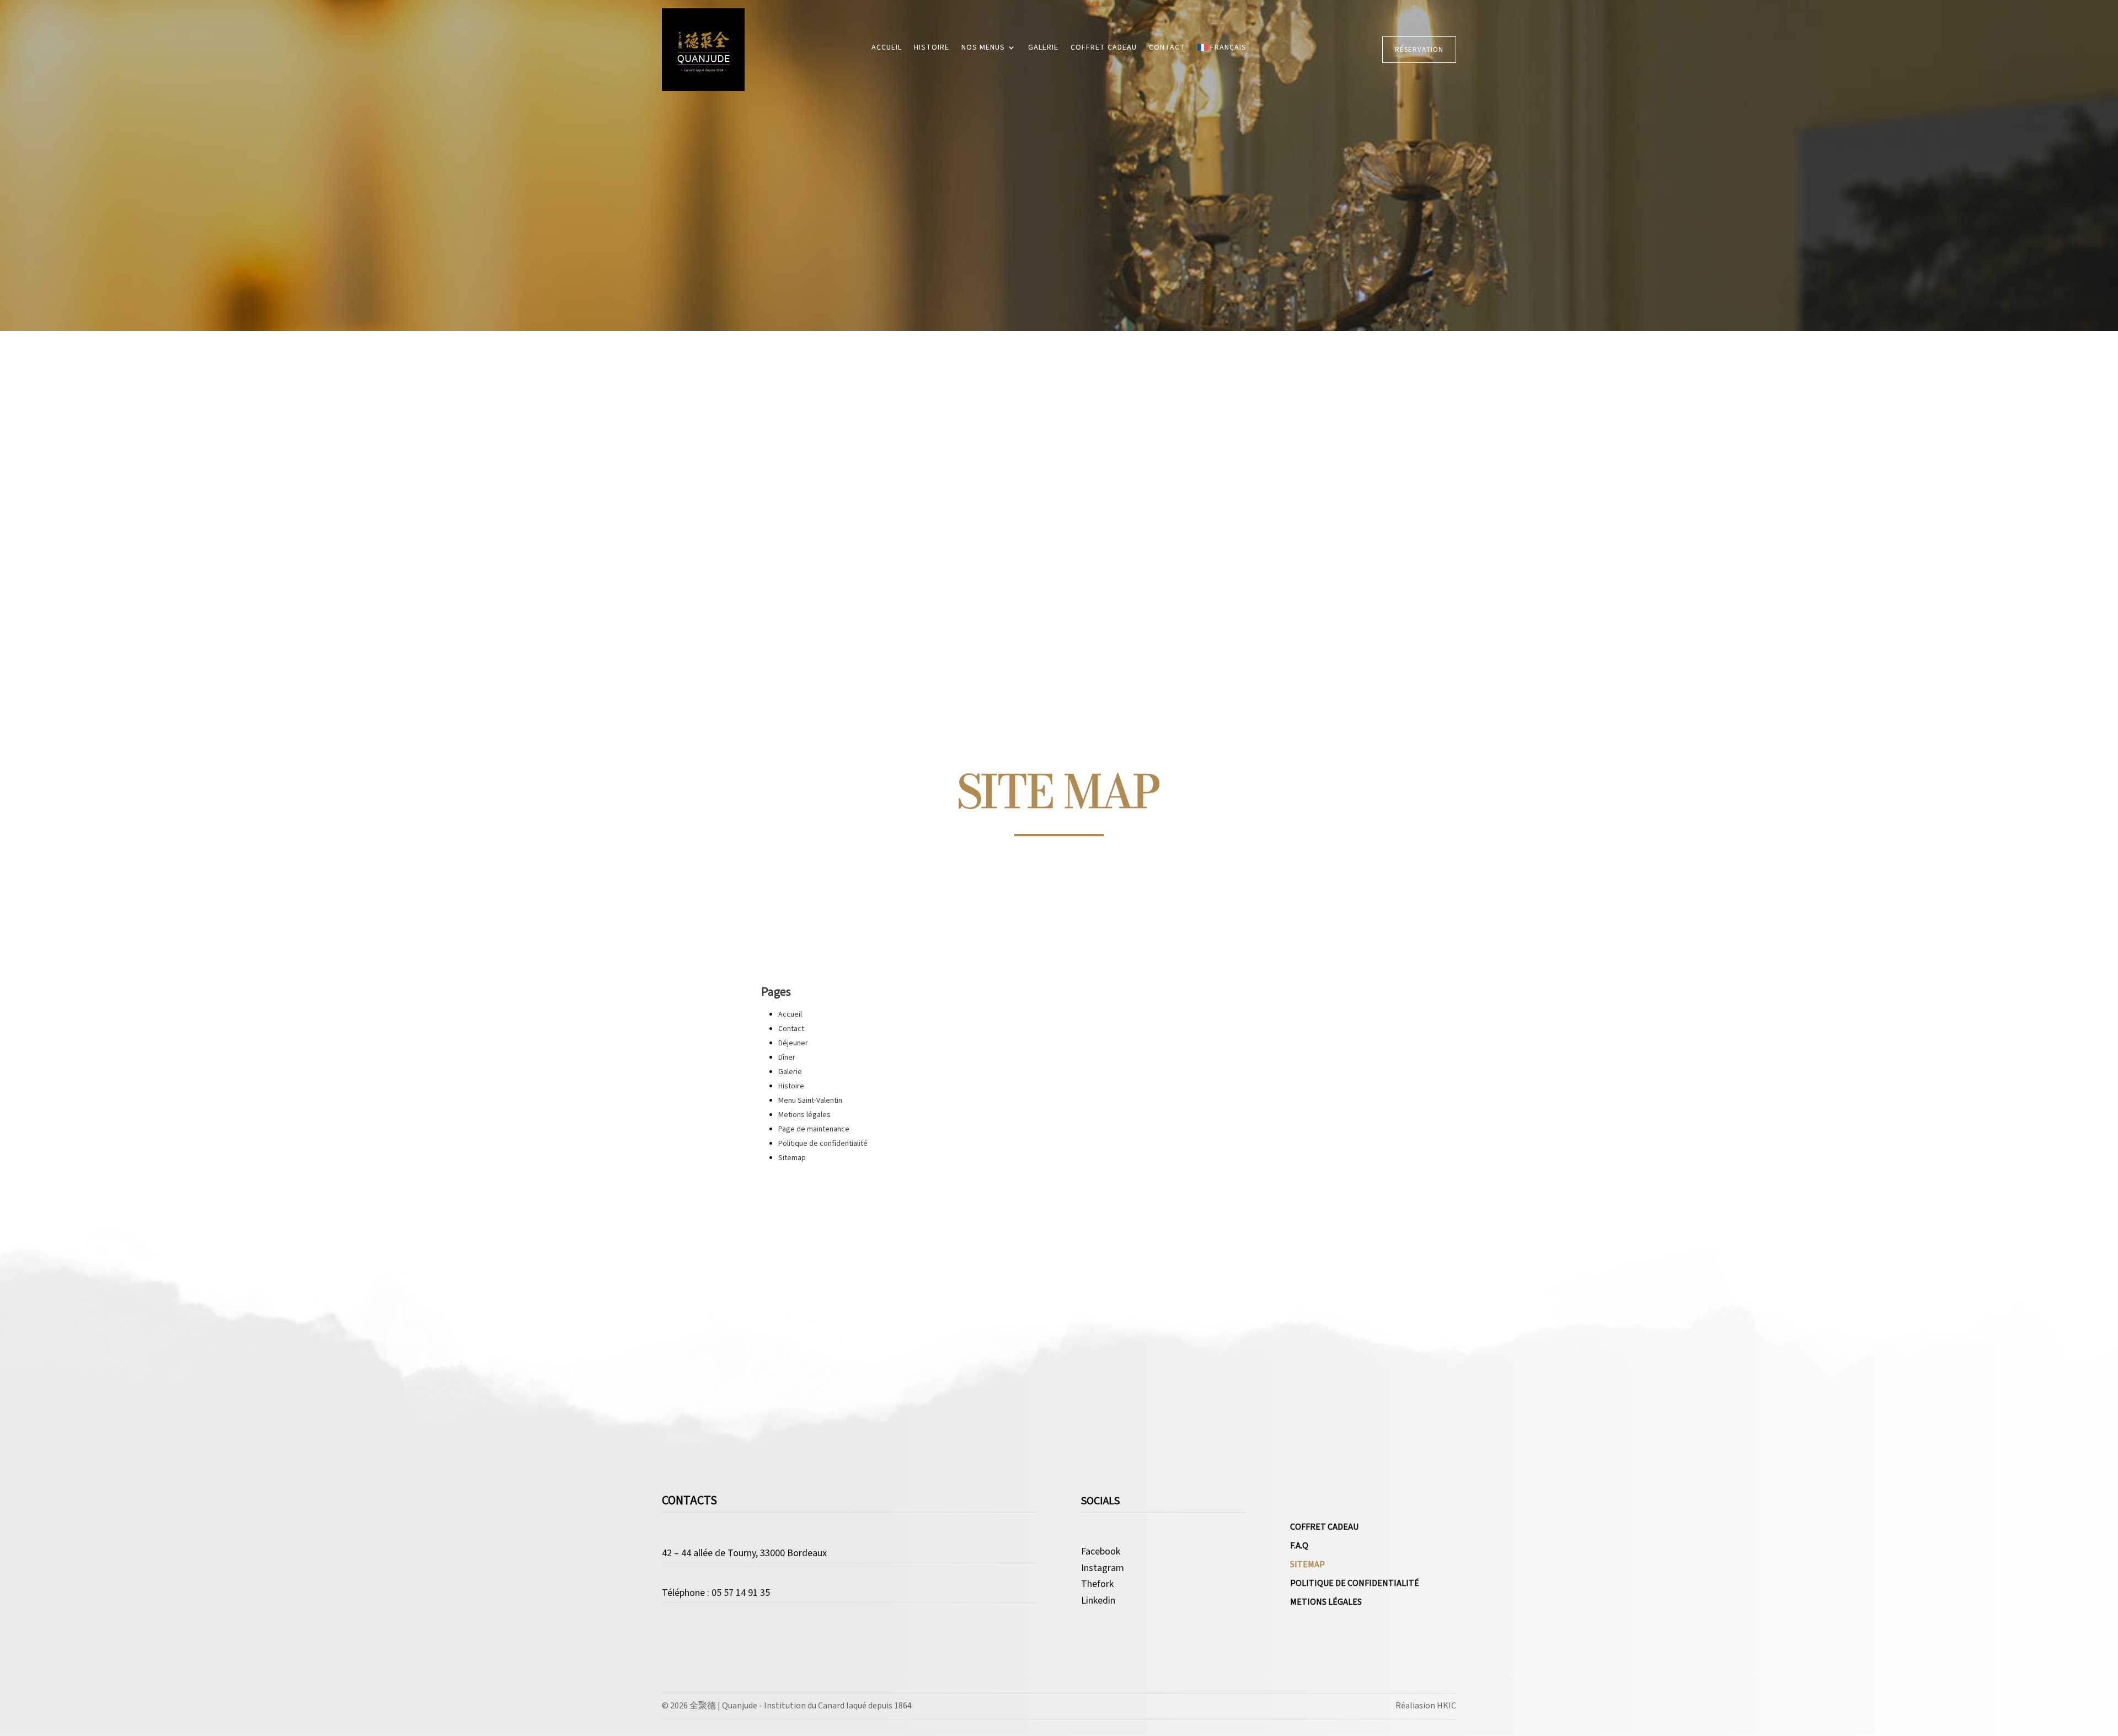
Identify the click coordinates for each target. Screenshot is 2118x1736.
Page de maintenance (814, 1129)
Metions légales (804, 1115)
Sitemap (792, 1158)
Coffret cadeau (1104, 48)
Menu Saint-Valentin (810, 1101)
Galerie (1043, 48)
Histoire (932, 48)
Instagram (1103, 1569)
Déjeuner (793, 1043)
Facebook (1101, 1552)
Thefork (1097, 1585)
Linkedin (1098, 1601)
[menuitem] (1222, 50)
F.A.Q (1299, 1547)
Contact (1167, 48)
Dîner (787, 1057)
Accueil (887, 48)
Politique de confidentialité (823, 1144)
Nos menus (983, 48)
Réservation (1419, 50)
